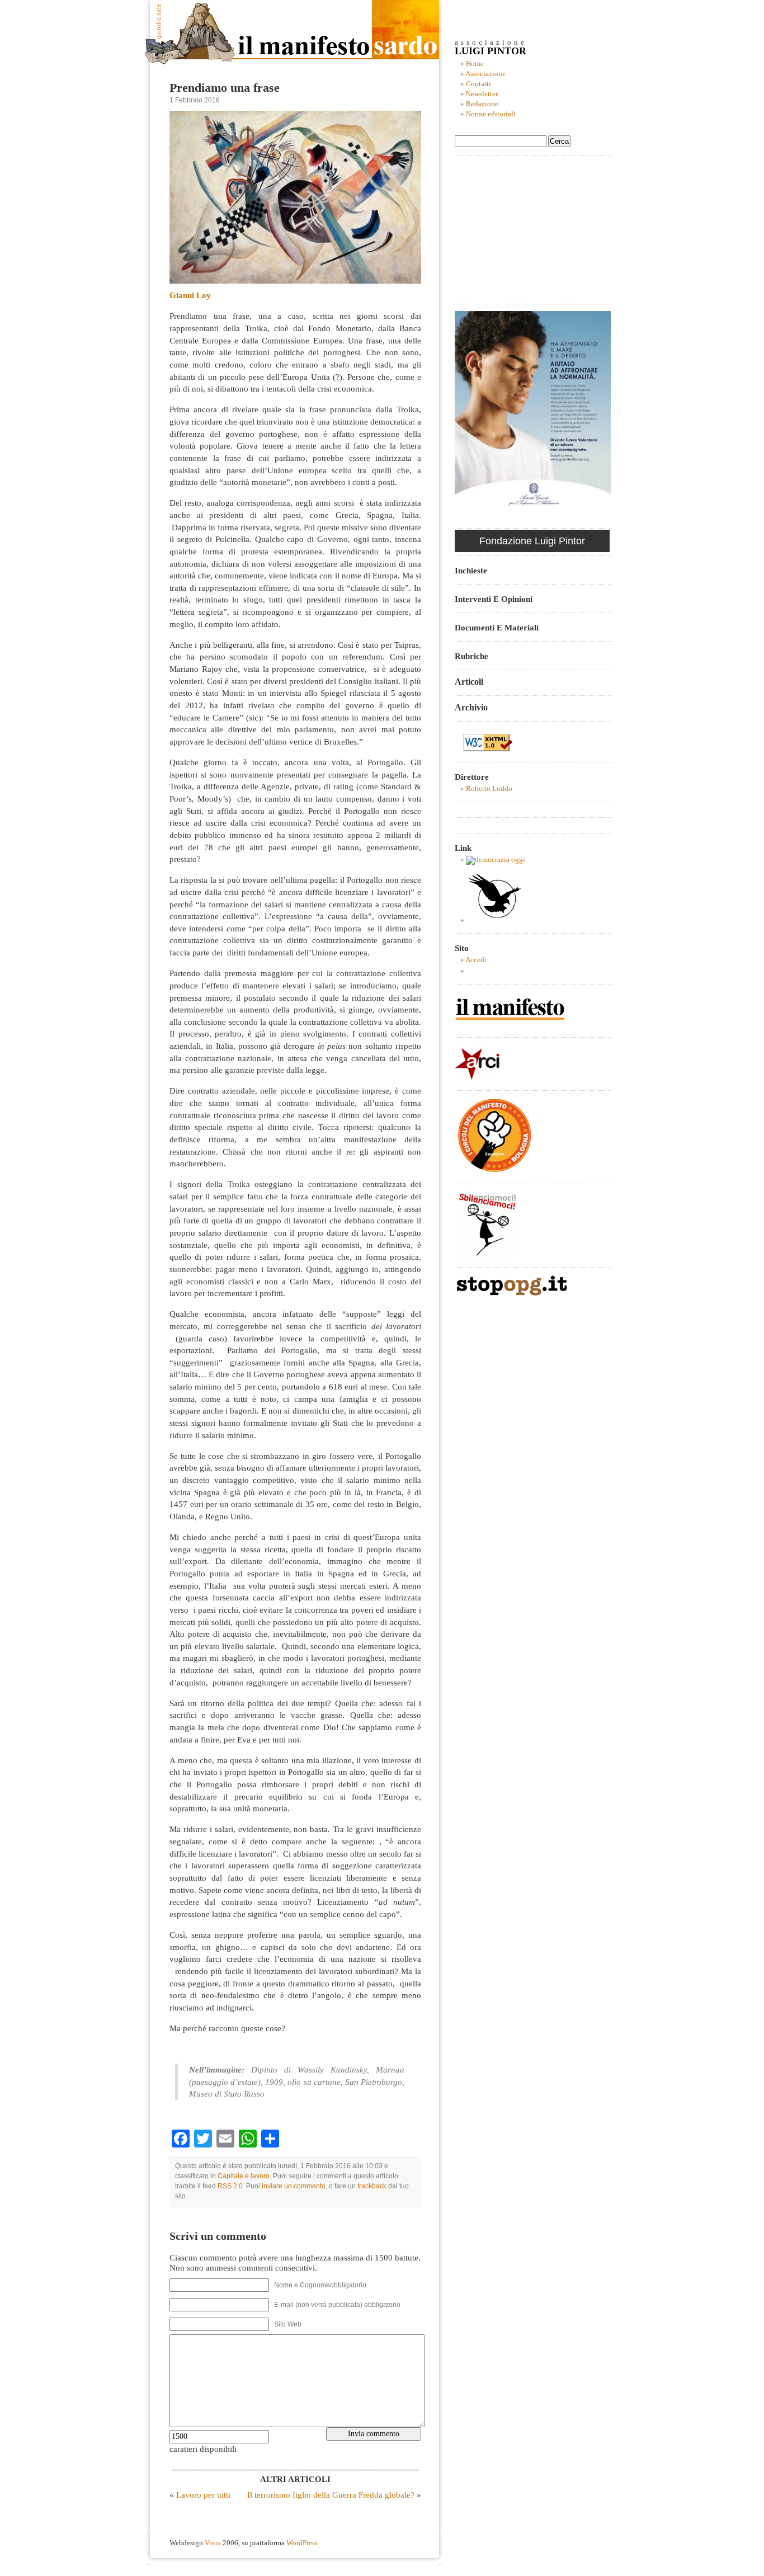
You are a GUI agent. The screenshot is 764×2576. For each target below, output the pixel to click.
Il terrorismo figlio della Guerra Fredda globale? (331, 2495)
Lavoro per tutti (203, 2495)
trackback (372, 2186)
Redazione (482, 104)
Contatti (478, 84)
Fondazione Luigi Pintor (532, 541)
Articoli (469, 682)
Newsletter (482, 94)
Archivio (471, 707)
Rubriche (471, 656)
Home (475, 64)
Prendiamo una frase (225, 88)
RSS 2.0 (230, 2186)
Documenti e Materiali (497, 627)
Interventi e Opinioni (494, 599)
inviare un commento (294, 2186)
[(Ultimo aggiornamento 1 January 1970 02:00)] (496, 860)
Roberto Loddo (489, 789)
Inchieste (471, 570)
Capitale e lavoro (244, 2176)
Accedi (476, 960)
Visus (213, 2543)
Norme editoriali (491, 114)
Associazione (485, 74)
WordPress (302, 2543)
